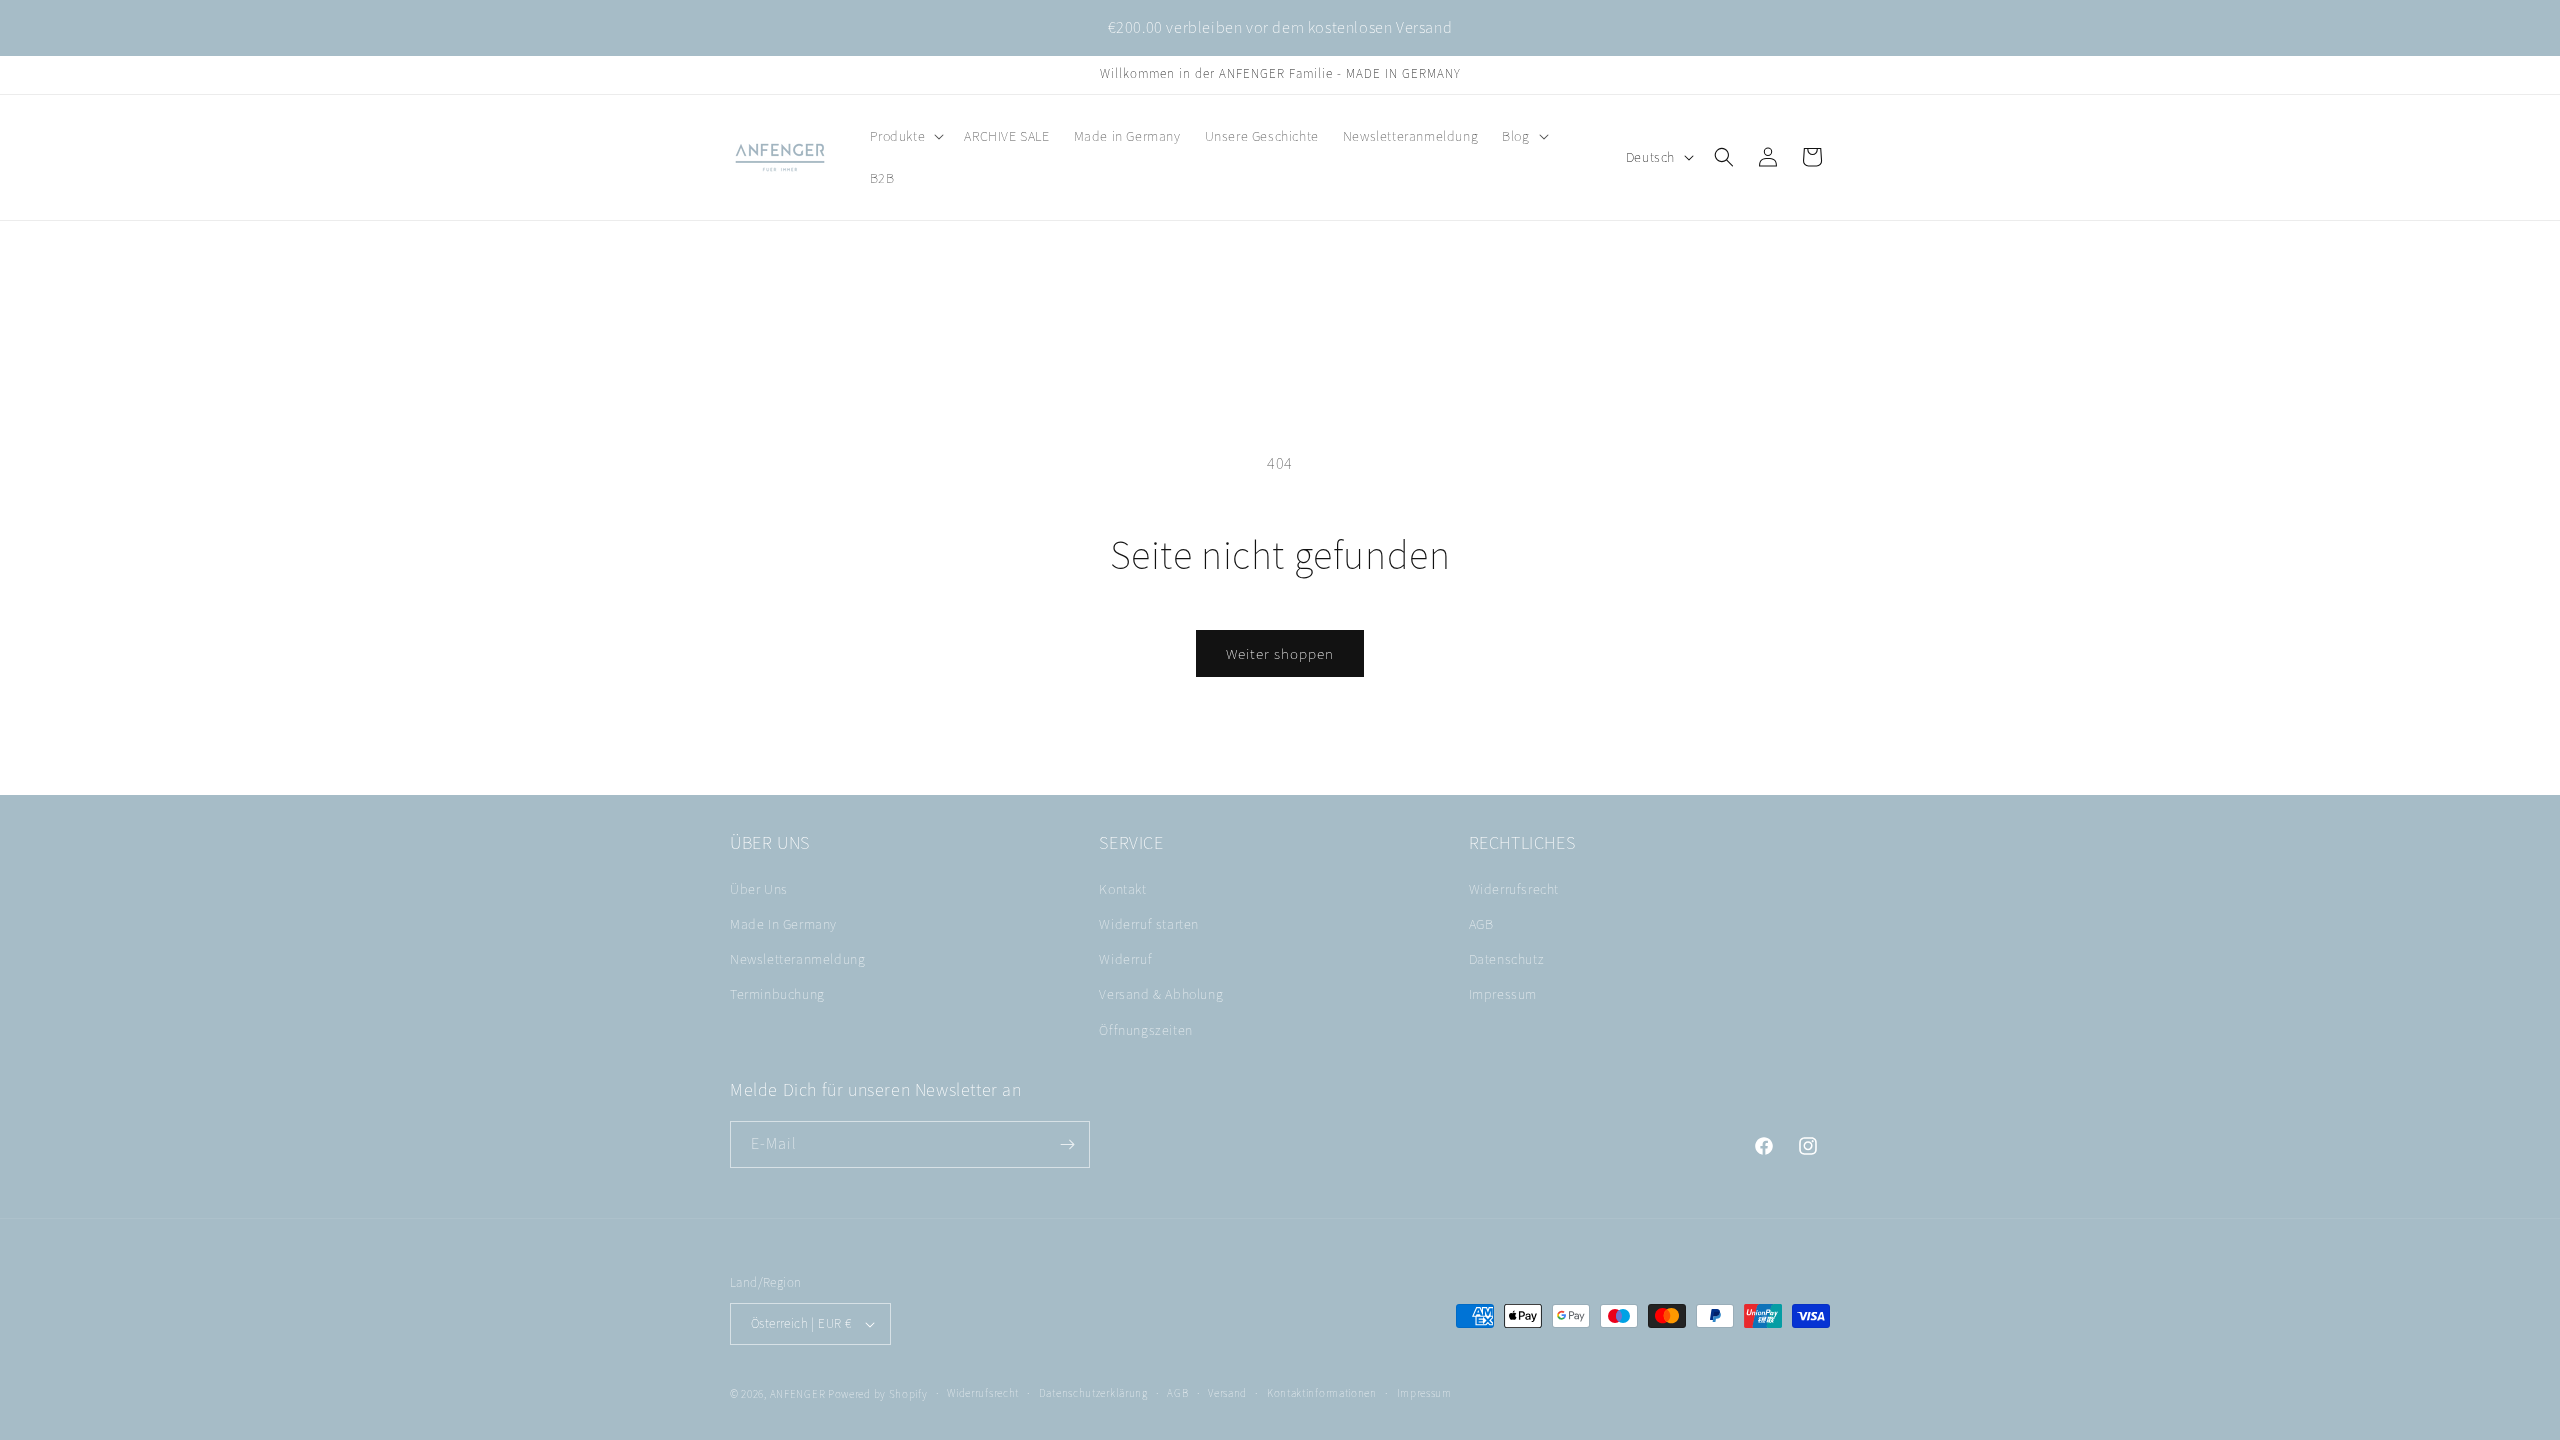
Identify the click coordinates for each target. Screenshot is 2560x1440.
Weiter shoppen (1280, 653)
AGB (1481, 924)
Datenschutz (1507, 959)
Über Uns (759, 889)
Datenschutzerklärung (1093, 1393)
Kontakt (1122, 889)
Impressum (1503, 994)
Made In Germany (783, 924)
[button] (905, 136)
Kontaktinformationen (1322, 1393)
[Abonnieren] (1067, 1144)
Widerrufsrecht (1514, 889)
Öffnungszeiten (1145, 1030)
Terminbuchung (777, 994)
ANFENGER (798, 1394)
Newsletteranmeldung (797, 959)
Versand (1227, 1393)
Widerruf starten (1149, 924)
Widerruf (1125, 959)
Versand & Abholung (1161, 994)
